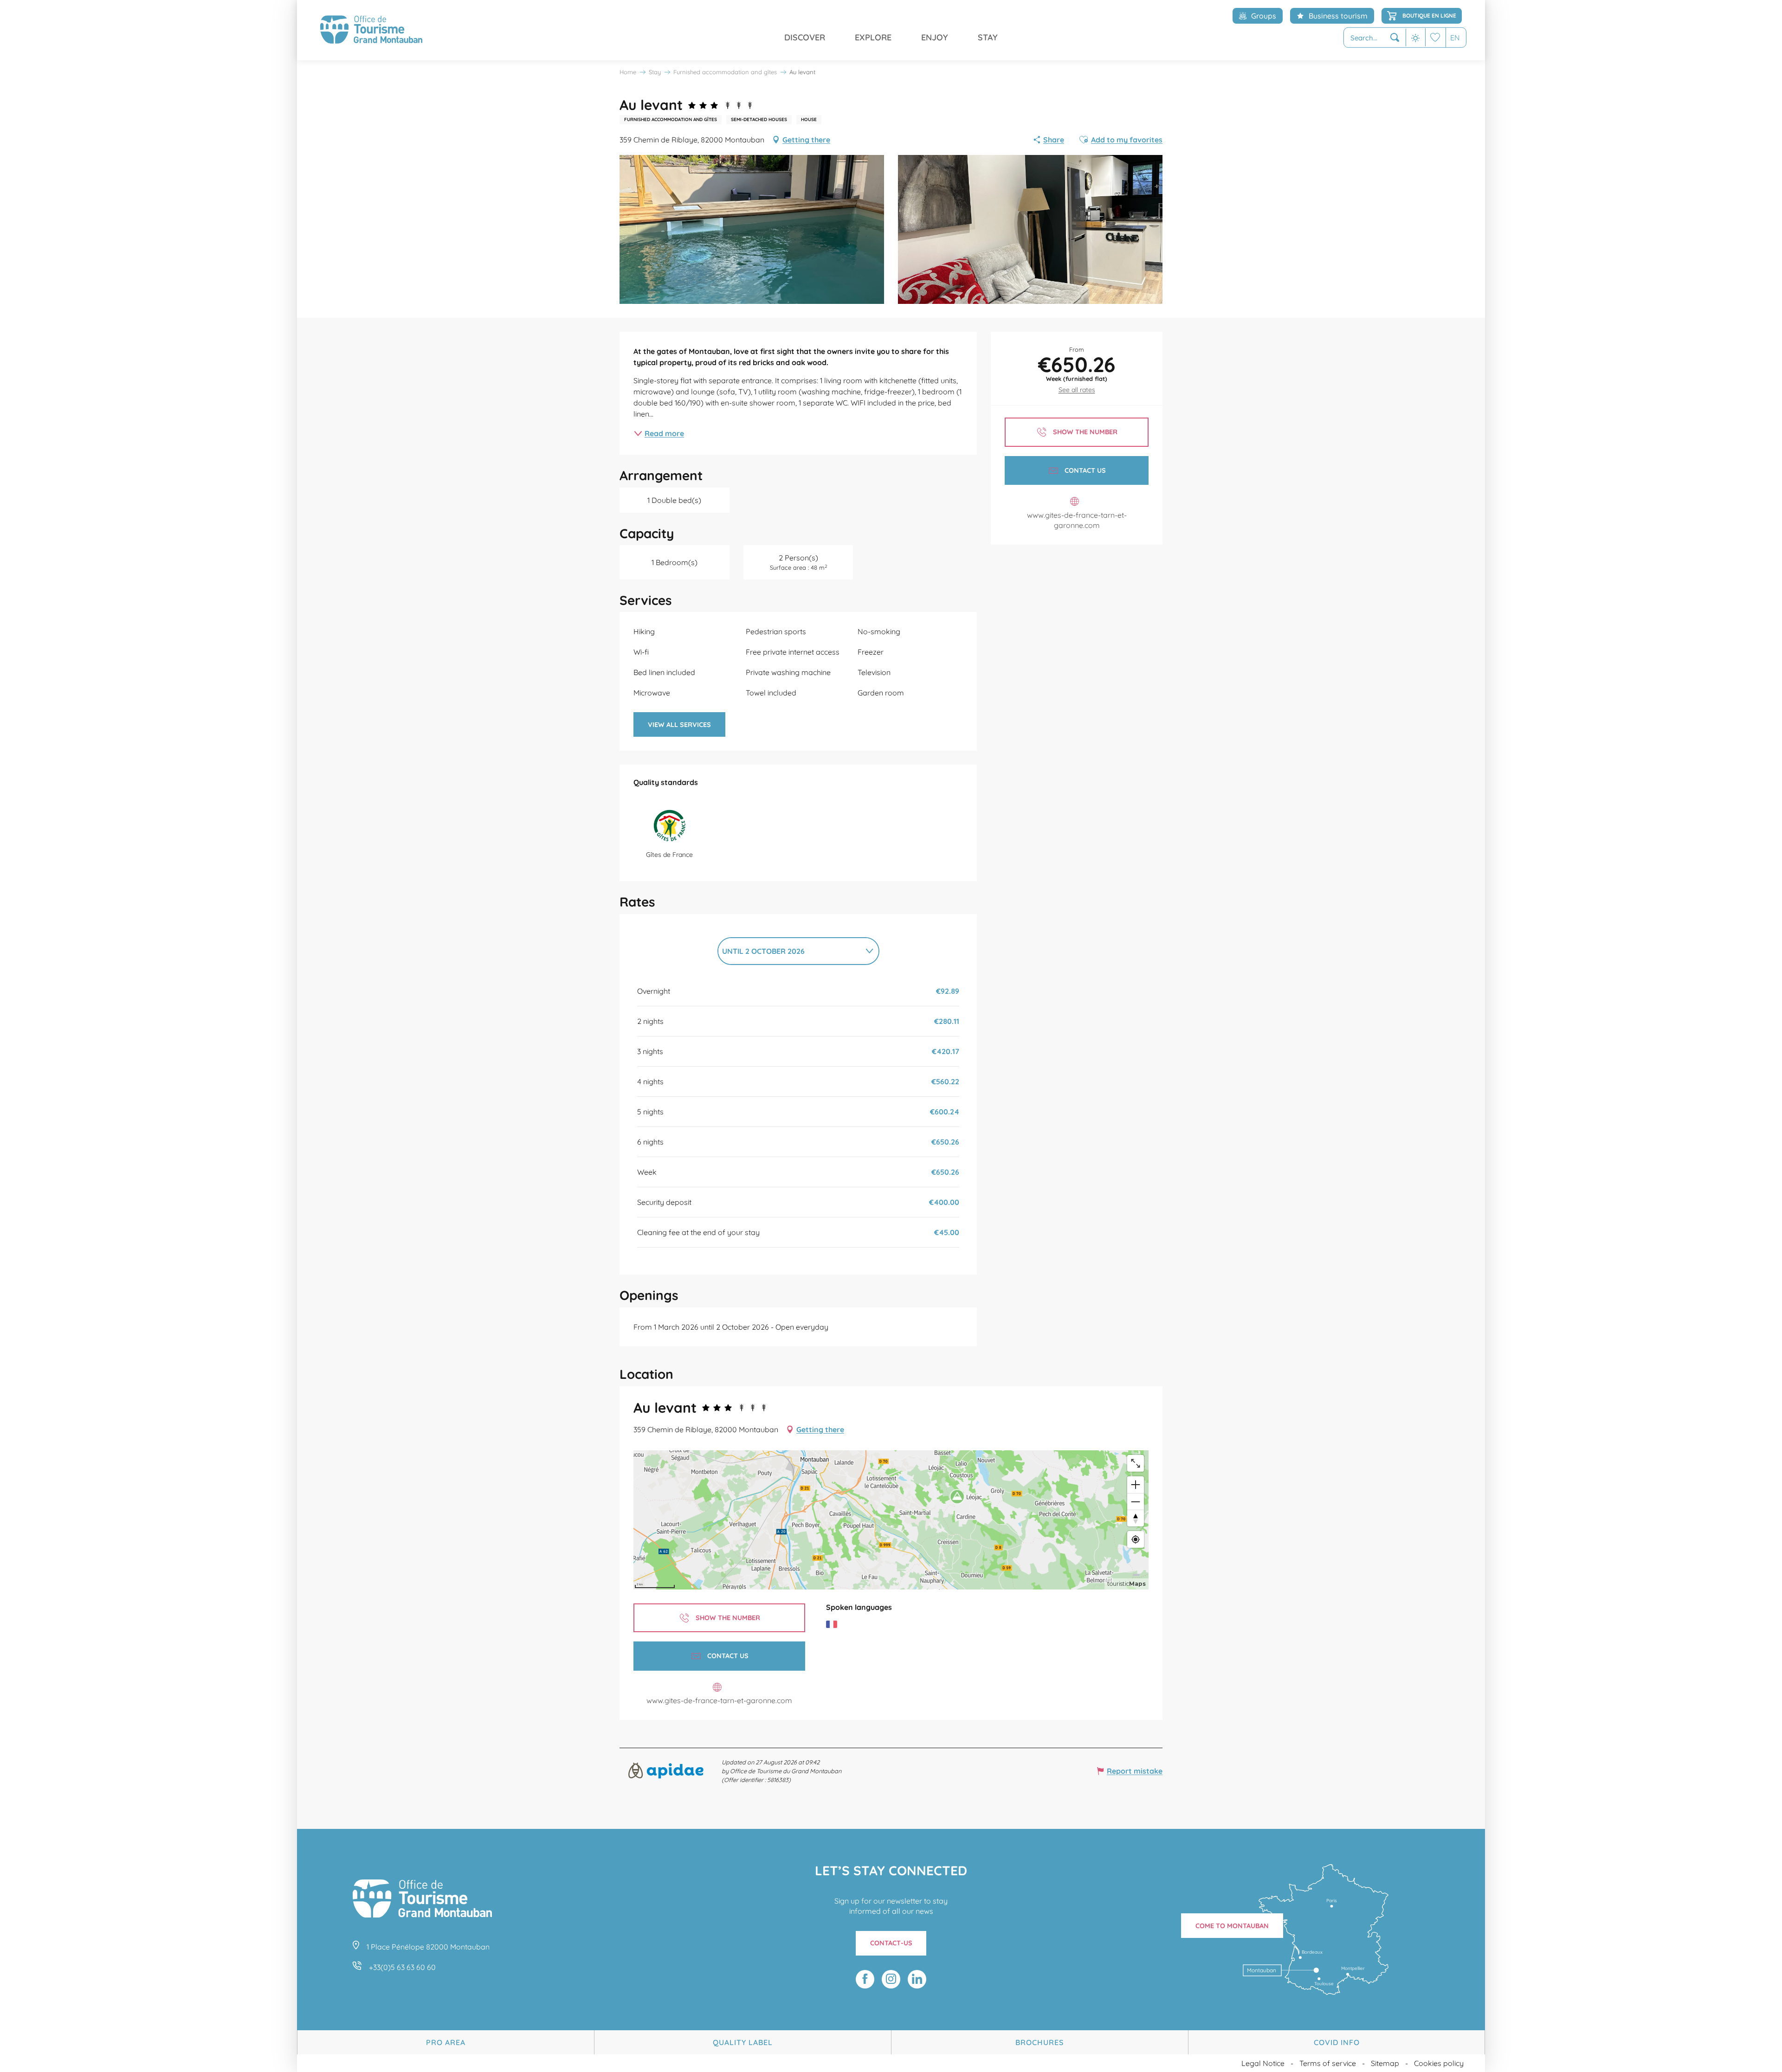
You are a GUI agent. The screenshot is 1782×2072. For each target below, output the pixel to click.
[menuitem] (371, 30)
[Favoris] (1435, 37)
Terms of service (1328, 2063)
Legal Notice (1263, 2063)
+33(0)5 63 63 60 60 (402, 1967)
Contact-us (891, 1943)
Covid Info (1337, 2042)
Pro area (446, 2042)
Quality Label (743, 2042)
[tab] (789, 951)
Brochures (1039, 2042)
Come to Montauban (1232, 1926)
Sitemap (1385, 2063)
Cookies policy (1439, 2063)
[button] (1375, 38)
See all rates (1077, 390)
